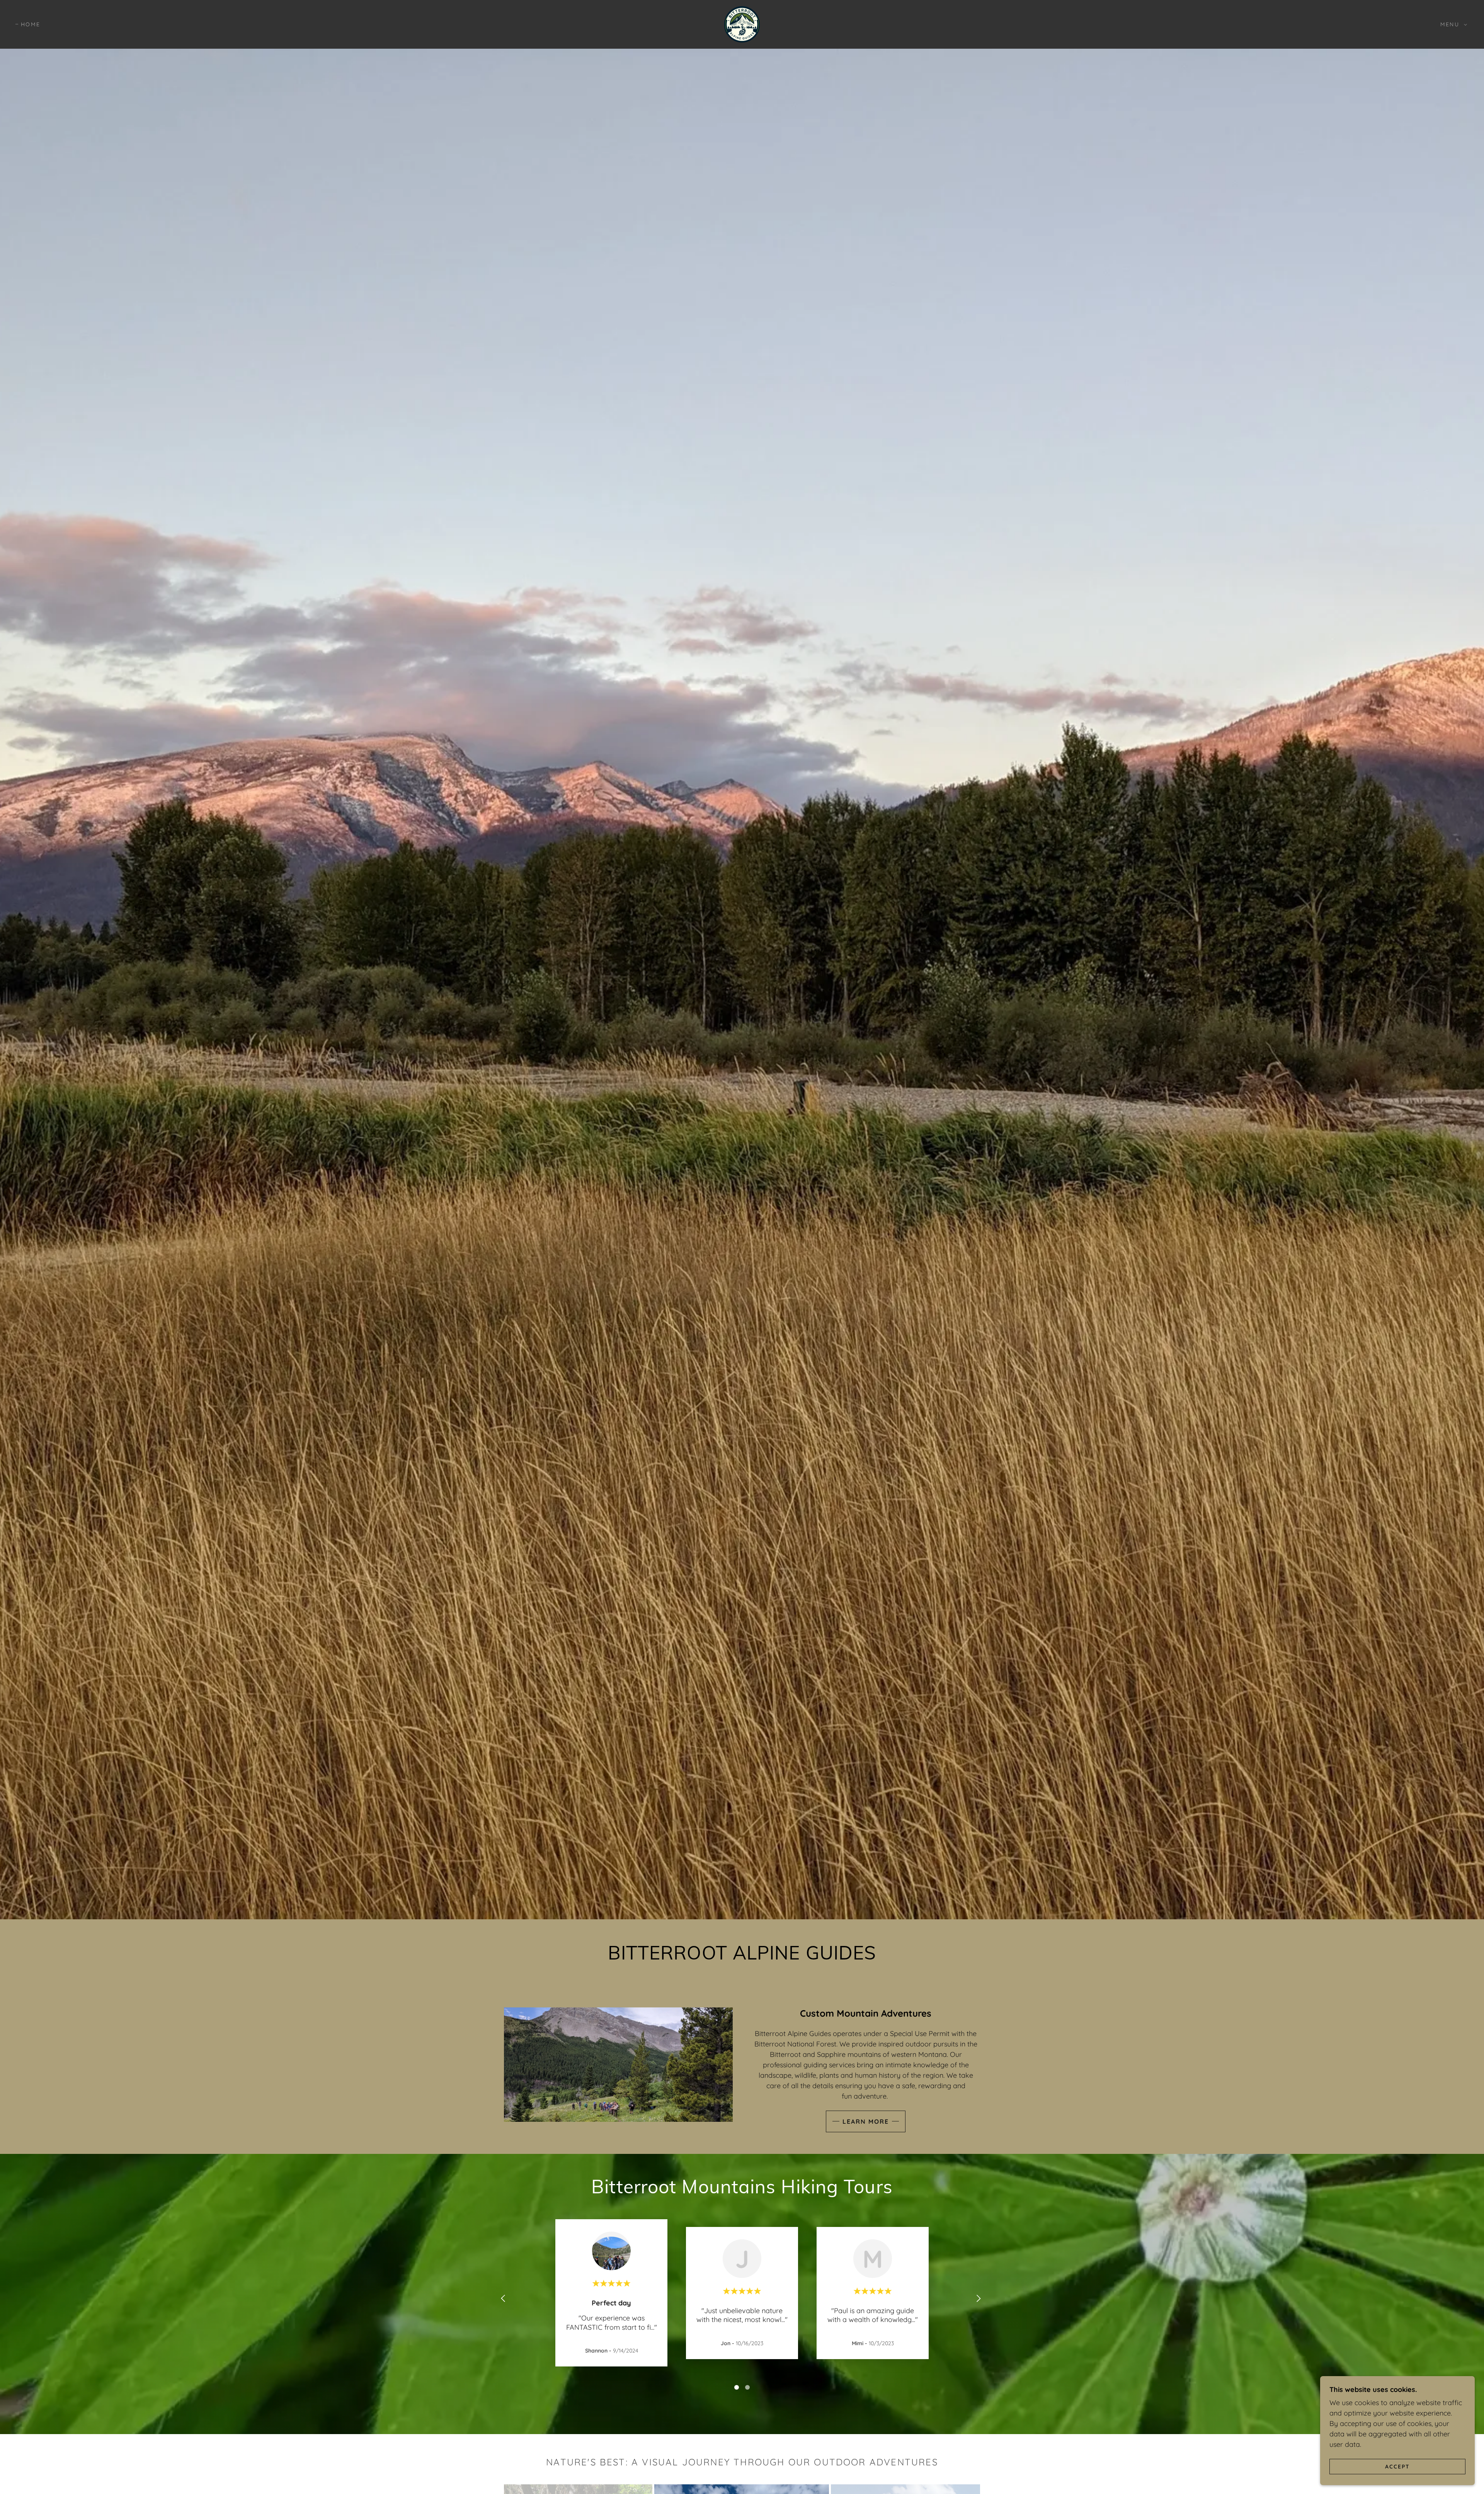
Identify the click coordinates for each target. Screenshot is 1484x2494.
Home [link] (31, 24)
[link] (742, 24)
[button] (1452, 24)
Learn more (866, 2121)
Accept (1397, 2466)
